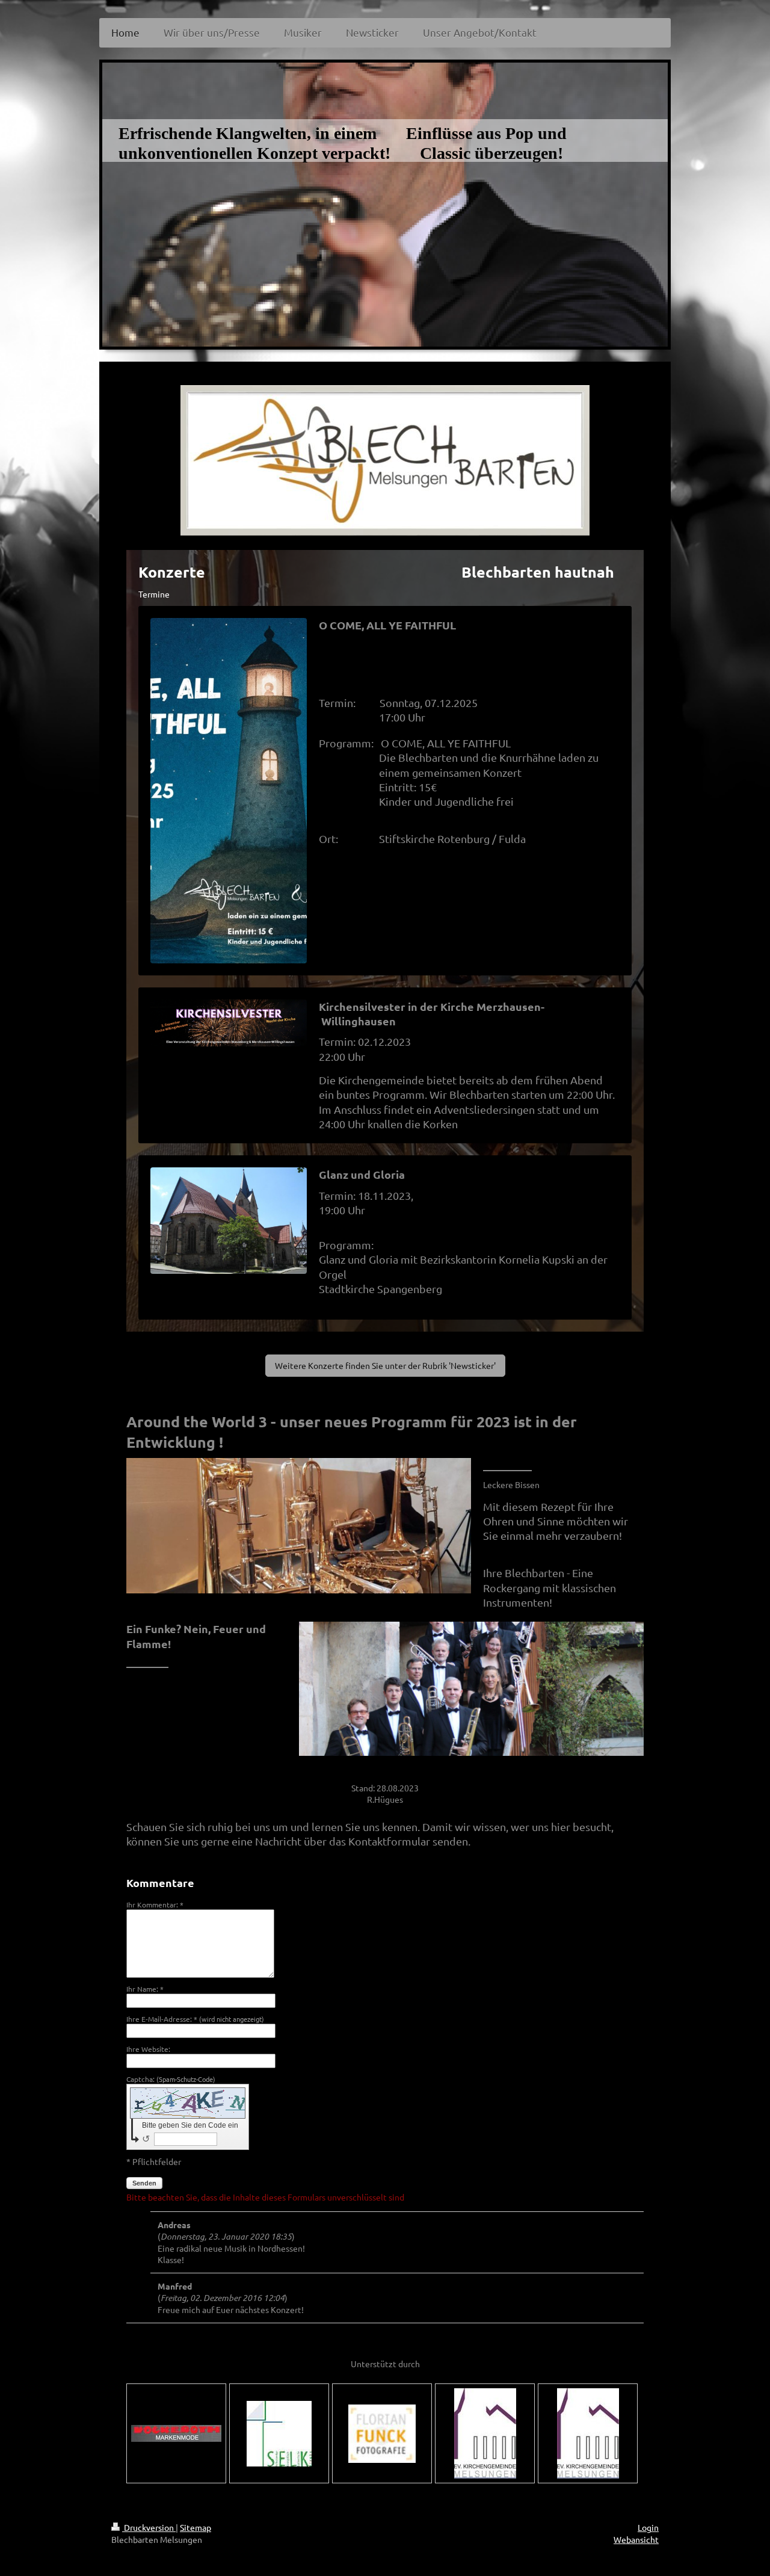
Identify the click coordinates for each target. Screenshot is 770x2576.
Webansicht (636, 2539)
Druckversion (149, 2527)
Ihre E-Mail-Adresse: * (195, 2019)
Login (648, 2527)
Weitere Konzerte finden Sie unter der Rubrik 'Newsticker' (385, 1365)
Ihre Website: (148, 2049)
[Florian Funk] (382, 2434)
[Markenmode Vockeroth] (176, 2433)
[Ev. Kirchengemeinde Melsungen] (485, 2433)
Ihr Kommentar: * (155, 1904)
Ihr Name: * (145, 1989)
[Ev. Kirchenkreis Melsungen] (588, 2433)
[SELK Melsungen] (279, 2434)
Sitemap (196, 2527)
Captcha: (171, 2079)
